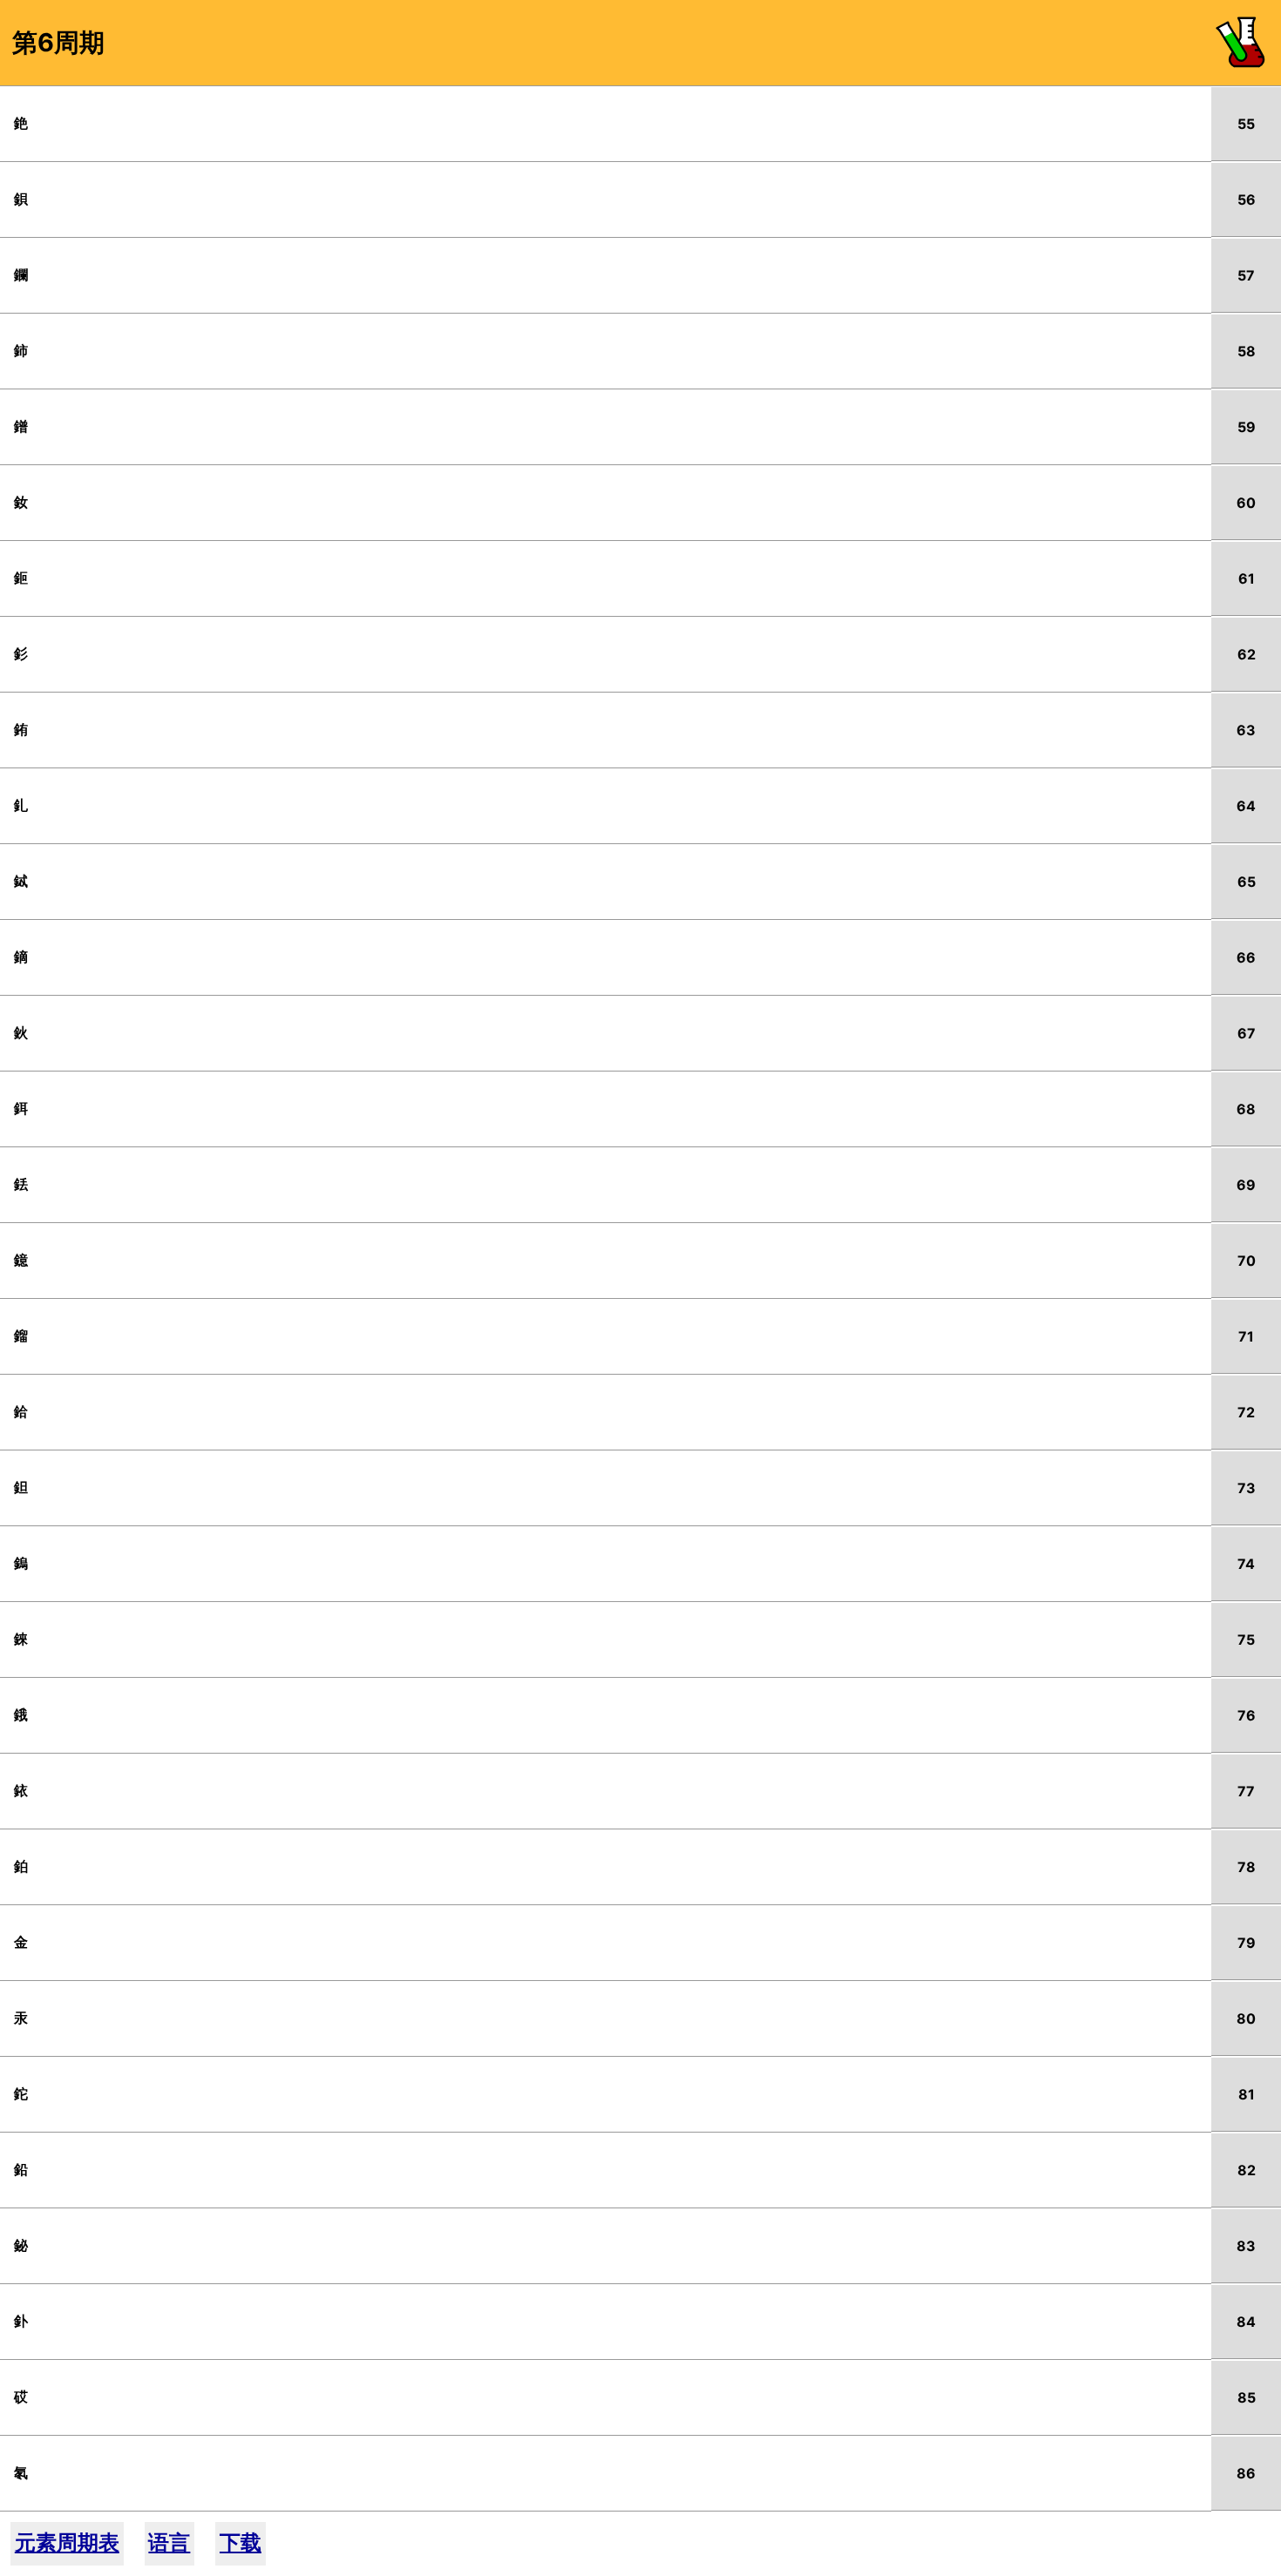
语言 (169, 2542)
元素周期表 (67, 2542)
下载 (241, 2542)
